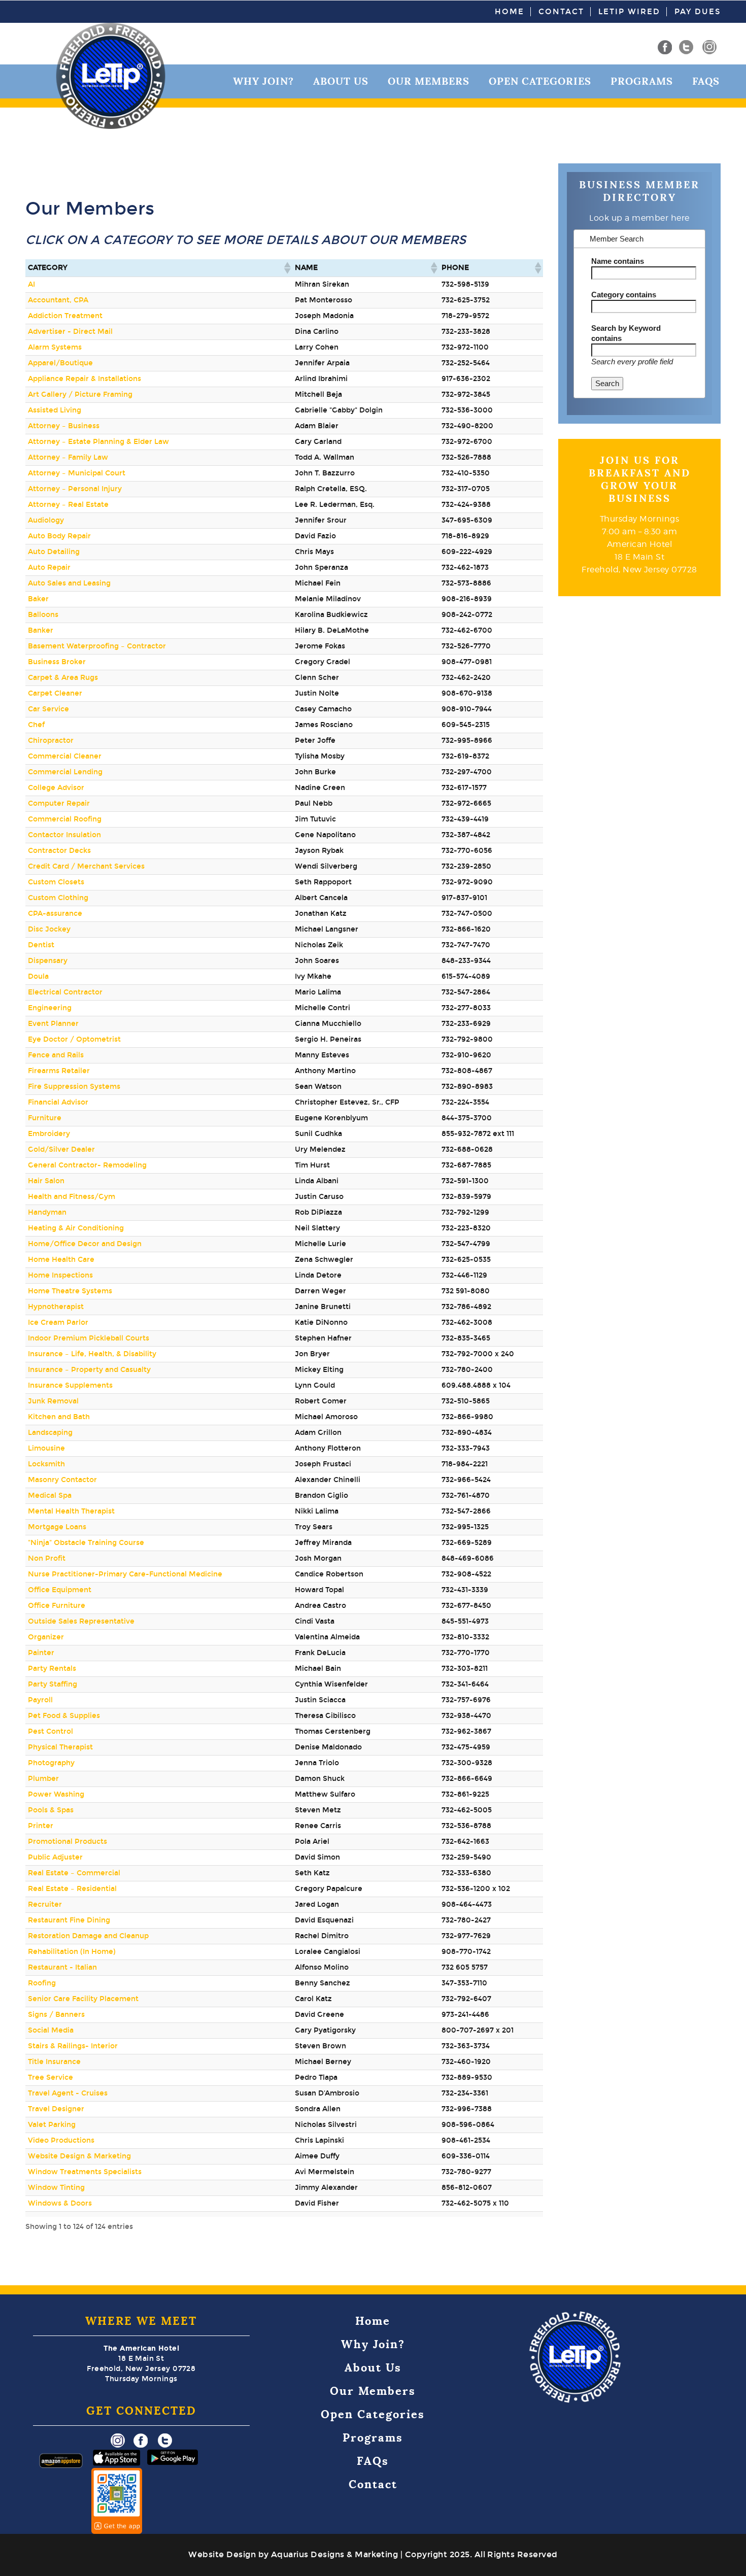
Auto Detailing (54, 552)
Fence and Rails (56, 1055)
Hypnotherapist (56, 1307)
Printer (41, 1826)
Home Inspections (60, 1275)
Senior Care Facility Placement (83, 1999)
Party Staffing (53, 1684)
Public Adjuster (55, 1857)
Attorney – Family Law (68, 457)
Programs (642, 81)
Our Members (429, 81)
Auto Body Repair (59, 536)
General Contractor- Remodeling (87, 1165)
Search (607, 383)
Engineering (50, 1008)
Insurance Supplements (70, 1385)
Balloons (43, 615)
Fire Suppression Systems (74, 1087)
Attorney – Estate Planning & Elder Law (98, 442)
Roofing (42, 1983)
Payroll (40, 1700)
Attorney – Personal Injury (75, 489)
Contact (561, 12)
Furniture (45, 1118)
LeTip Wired (629, 12)
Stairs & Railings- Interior (73, 2046)
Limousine (46, 1448)
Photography (51, 1763)
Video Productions (61, 2140)
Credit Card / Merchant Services (86, 866)
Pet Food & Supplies (64, 1716)
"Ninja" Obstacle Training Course (86, 1543)
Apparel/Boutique (60, 363)
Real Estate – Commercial (74, 1873)
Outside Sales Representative (81, 1621)
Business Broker (57, 662)
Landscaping (50, 1433)
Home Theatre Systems (70, 1291)
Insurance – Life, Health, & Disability (92, 1354)
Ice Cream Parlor (58, 1323)
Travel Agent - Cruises (68, 2093)
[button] (287, 268)
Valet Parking (52, 2125)
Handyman (47, 1212)
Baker (38, 599)
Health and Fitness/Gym (72, 1197)
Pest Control (50, 1731)
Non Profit (47, 1558)
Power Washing (56, 1794)
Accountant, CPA (58, 300)
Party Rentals (52, 1669)
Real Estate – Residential (72, 1889)
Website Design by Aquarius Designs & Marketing (293, 2554)
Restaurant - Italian (62, 1967)
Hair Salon (46, 1181)
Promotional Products (67, 1842)
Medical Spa (50, 1496)
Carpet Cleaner (55, 693)
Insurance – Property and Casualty (89, 1370)
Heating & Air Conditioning (76, 1228)
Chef (36, 725)
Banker (41, 630)
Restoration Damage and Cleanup (88, 1936)
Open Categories (540, 81)
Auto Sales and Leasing (69, 583)
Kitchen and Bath (59, 1417)
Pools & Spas (51, 1810)
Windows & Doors (60, 2203)
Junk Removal (53, 1401)
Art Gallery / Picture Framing (80, 394)
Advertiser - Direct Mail (70, 332)
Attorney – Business (64, 426)
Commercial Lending (65, 772)
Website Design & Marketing (79, 2156)
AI (31, 284)
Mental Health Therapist (71, 1511)
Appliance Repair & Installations (84, 379)
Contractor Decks (59, 851)
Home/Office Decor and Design (85, 1244)
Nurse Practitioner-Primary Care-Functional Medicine (125, 1574)
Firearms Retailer (59, 1071)
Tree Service (50, 2077)
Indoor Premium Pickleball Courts (89, 1338)
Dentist (41, 945)
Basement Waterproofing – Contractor (97, 646)
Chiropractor (51, 741)
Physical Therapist (60, 1747)
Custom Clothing (58, 898)
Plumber (43, 1779)
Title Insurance (54, 2062)
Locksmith (46, 1464)
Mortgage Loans (57, 1527)
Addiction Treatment (65, 316)
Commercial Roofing (65, 819)
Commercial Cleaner (65, 756)
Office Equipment (60, 1590)
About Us (341, 81)
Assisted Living (55, 410)
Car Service (48, 709)
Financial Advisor (58, 1102)
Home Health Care (61, 1260)
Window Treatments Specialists (85, 2172)
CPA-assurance (55, 914)
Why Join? (263, 81)
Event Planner (53, 1024)
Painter (41, 1653)
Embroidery (49, 1134)
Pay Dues (698, 12)
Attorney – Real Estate (68, 505)
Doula (38, 976)
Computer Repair (59, 803)
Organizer (46, 1637)
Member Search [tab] (616, 239)
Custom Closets (56, 882)
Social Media (51, 2030)
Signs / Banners (56, 2015)
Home (510, 12)
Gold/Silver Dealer (61, 1149)
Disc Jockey (49, 929)
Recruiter (45, 1904)
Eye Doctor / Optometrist (74, 1039)
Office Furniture (57, 1606)
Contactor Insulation (64, 835)
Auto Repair (49, 568)
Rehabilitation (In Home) (72, 1952)
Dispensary (48, 961)
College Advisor (56, 788)
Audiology (46, 520)
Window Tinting (56, 2188)
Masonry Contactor (62, 1480)
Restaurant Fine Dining (69, 1920)
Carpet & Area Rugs (63, 678)
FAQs (706, 81)
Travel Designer (56, 2109)
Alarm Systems (55, 347)
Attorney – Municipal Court (77, 473)
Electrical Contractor (65, 992)
